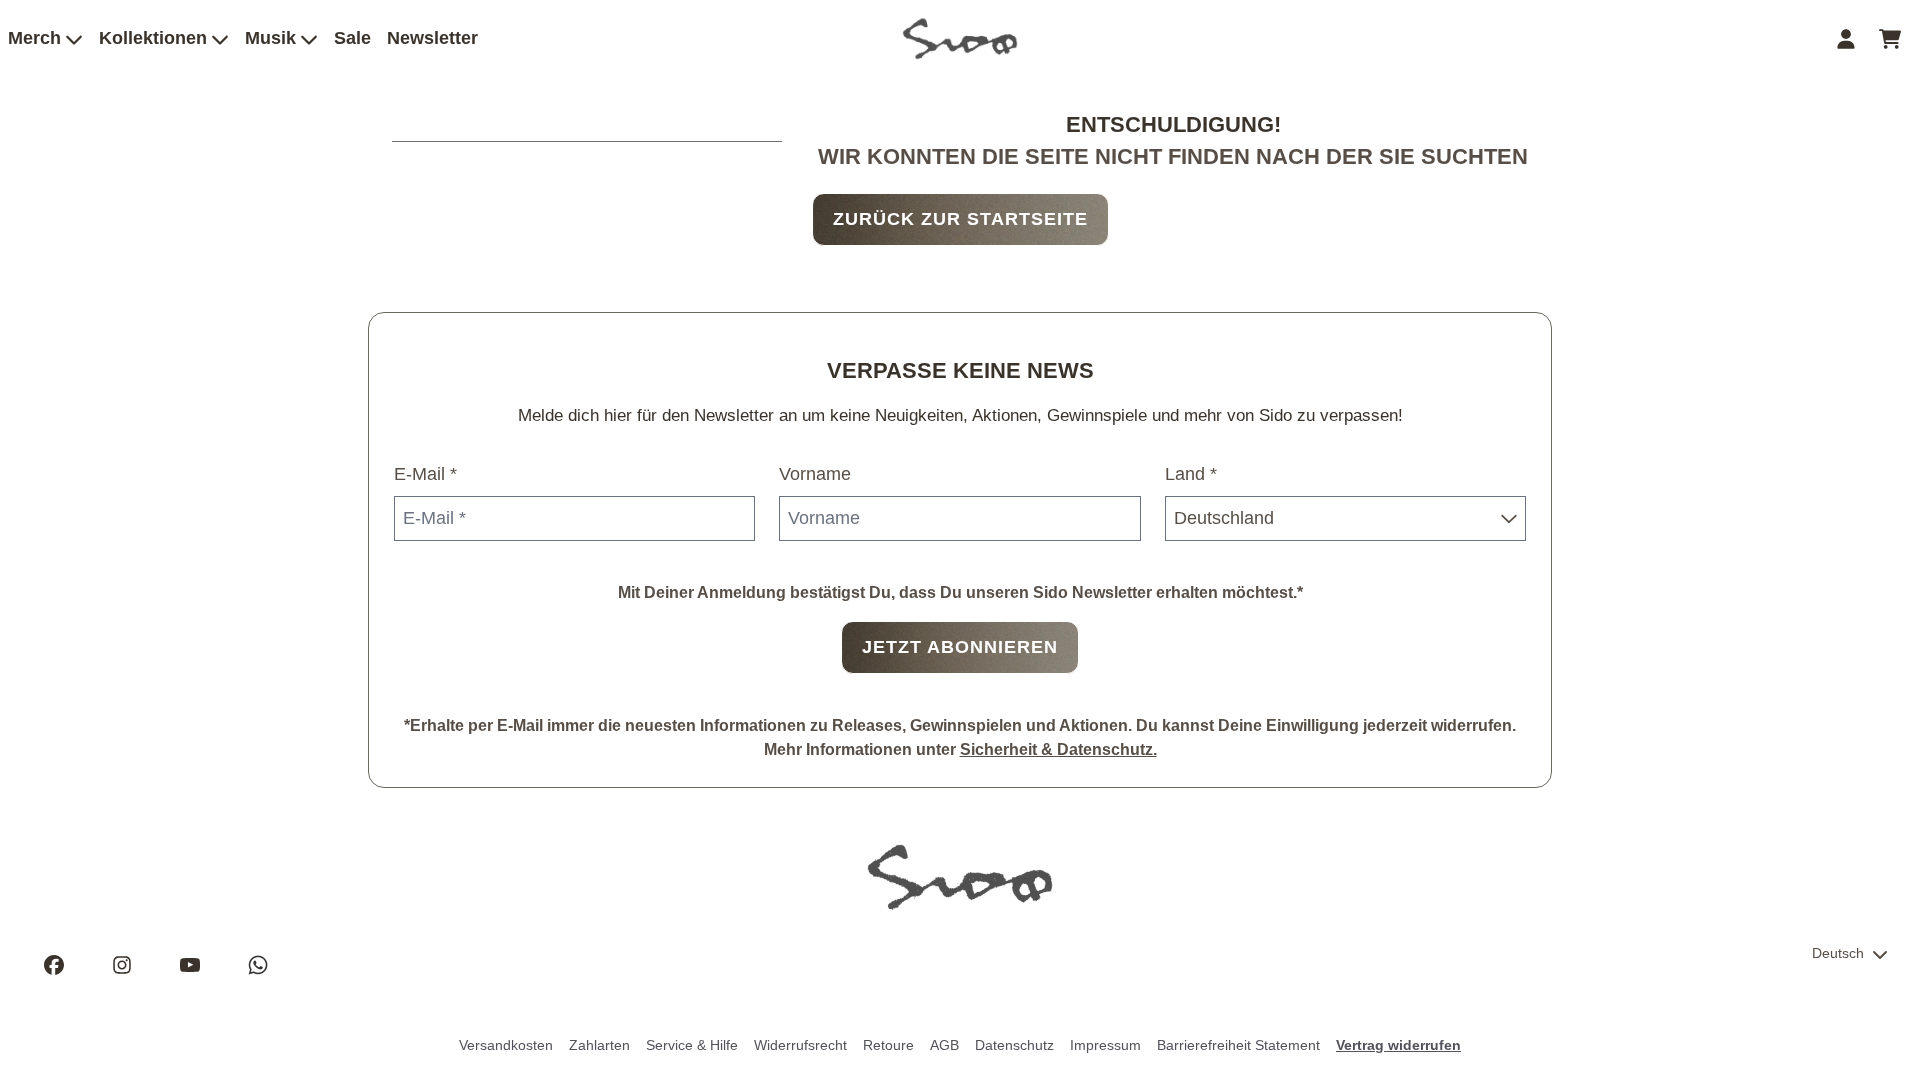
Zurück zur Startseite (960, 219)
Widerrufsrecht (800, 1045)
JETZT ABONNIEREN (960, 647)
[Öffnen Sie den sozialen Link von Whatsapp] (258, 965)
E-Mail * (425, 474)
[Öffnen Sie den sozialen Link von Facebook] (54, 965)
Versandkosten (506, 1045)
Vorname (815, 474)
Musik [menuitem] (270, 38)
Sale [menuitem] (352, 38)
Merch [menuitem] (34, 38)
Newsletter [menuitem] (432, 38)
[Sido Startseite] (960, 39)
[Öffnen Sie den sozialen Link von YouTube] (190, 965)
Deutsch (1838, 953)
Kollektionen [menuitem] (153, 38)
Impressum (1105, 1045)
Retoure (888, 1045)
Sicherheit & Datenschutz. (1058, 749)
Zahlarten (599, 1045)
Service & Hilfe (692, 1045)
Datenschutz (1014, 1045)
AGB (944, 1045)
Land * (1191, 474)
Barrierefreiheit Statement (1238, 1045)
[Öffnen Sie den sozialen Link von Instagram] (122, 965)
